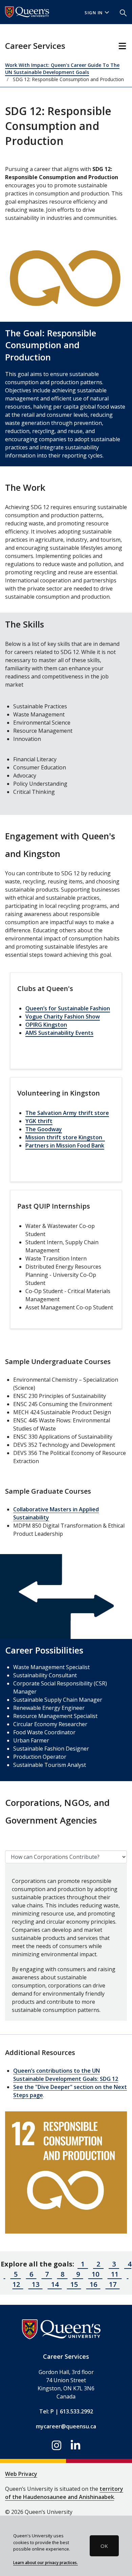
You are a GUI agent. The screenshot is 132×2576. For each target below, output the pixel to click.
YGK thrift (39, 1121)
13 (36, 2284)
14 (55, 2284)
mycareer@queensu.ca (66, 2426)
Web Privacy (21, 2474)
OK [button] (104, 2546)
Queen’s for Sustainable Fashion (68, 1008)
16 (93, 2284)
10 (95, 2274)
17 (113, 2284)
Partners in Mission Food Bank (65, 1145)
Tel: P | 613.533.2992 (66, 2411)
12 (115, 2079)
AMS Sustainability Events (59, 1033)
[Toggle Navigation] (122, 46)
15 (74, 2284)
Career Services (35, 46)
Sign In (94, 13)
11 (115, 2274)
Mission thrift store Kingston (65, 1137)
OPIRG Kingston (46, 1025)
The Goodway (44, 1129)
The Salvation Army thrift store (67, 1113)
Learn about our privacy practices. (46, 2562)
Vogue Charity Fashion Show (63, 1016)
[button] (123, 12)
